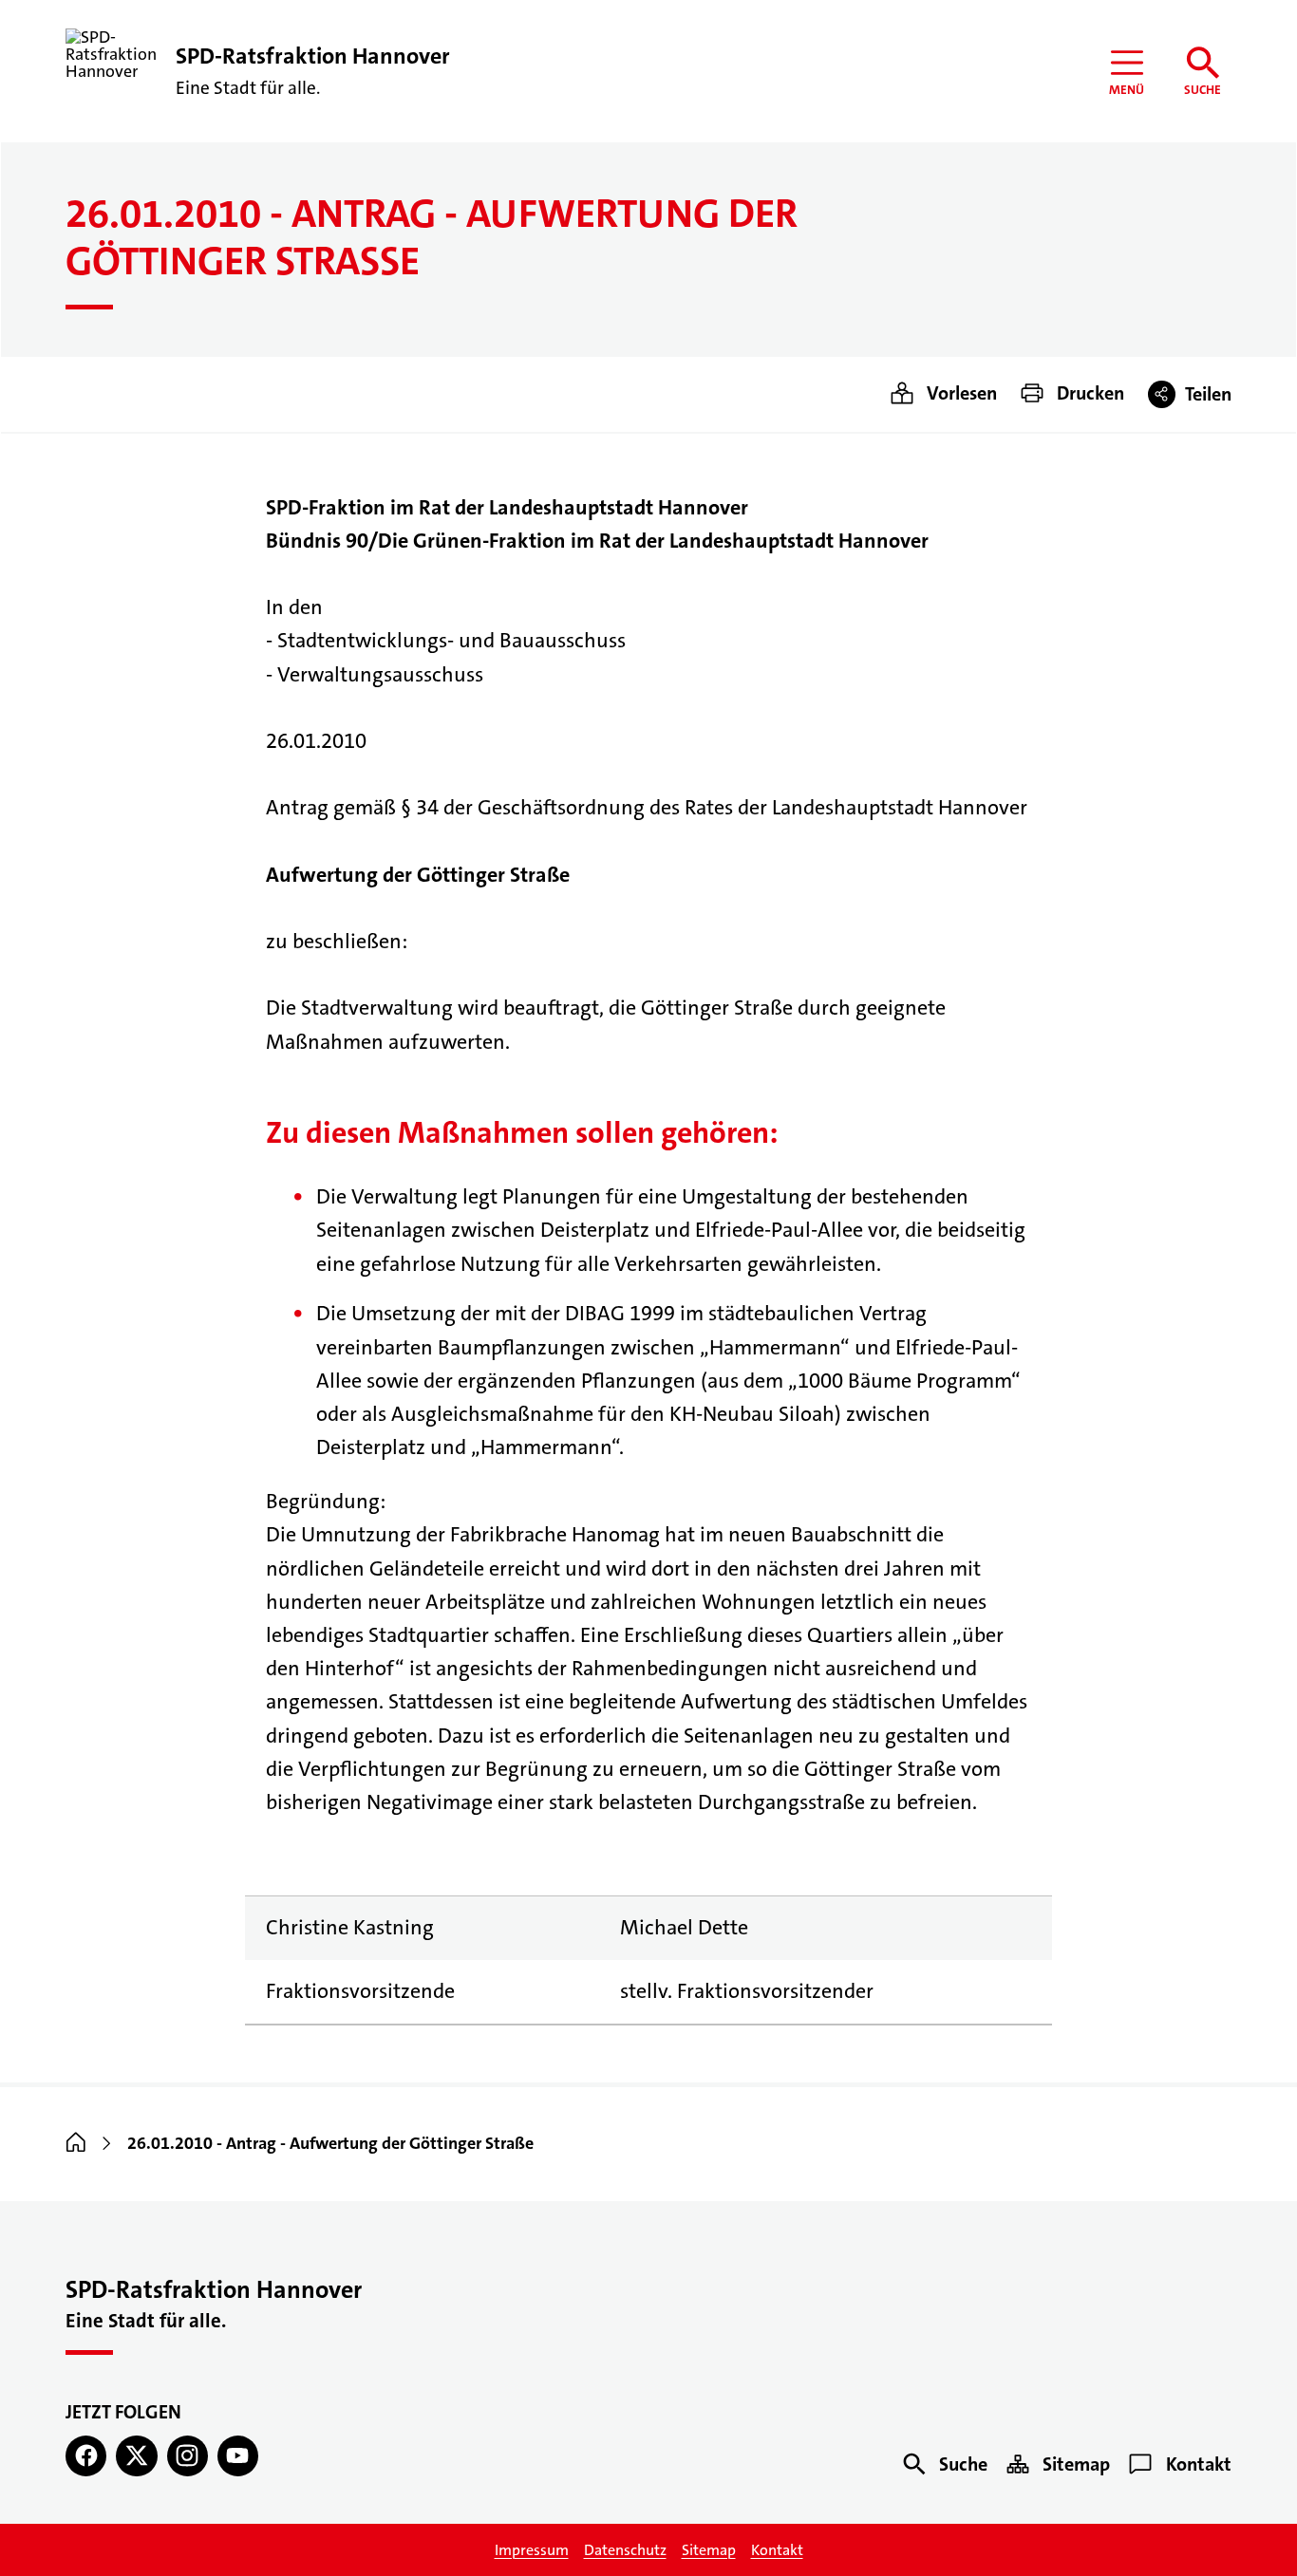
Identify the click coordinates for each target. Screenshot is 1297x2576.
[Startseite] (76, 2143)
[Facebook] (86, 2456)
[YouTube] (238, 2456)
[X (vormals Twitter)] (136, 2456)
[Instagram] (188, 2456)
